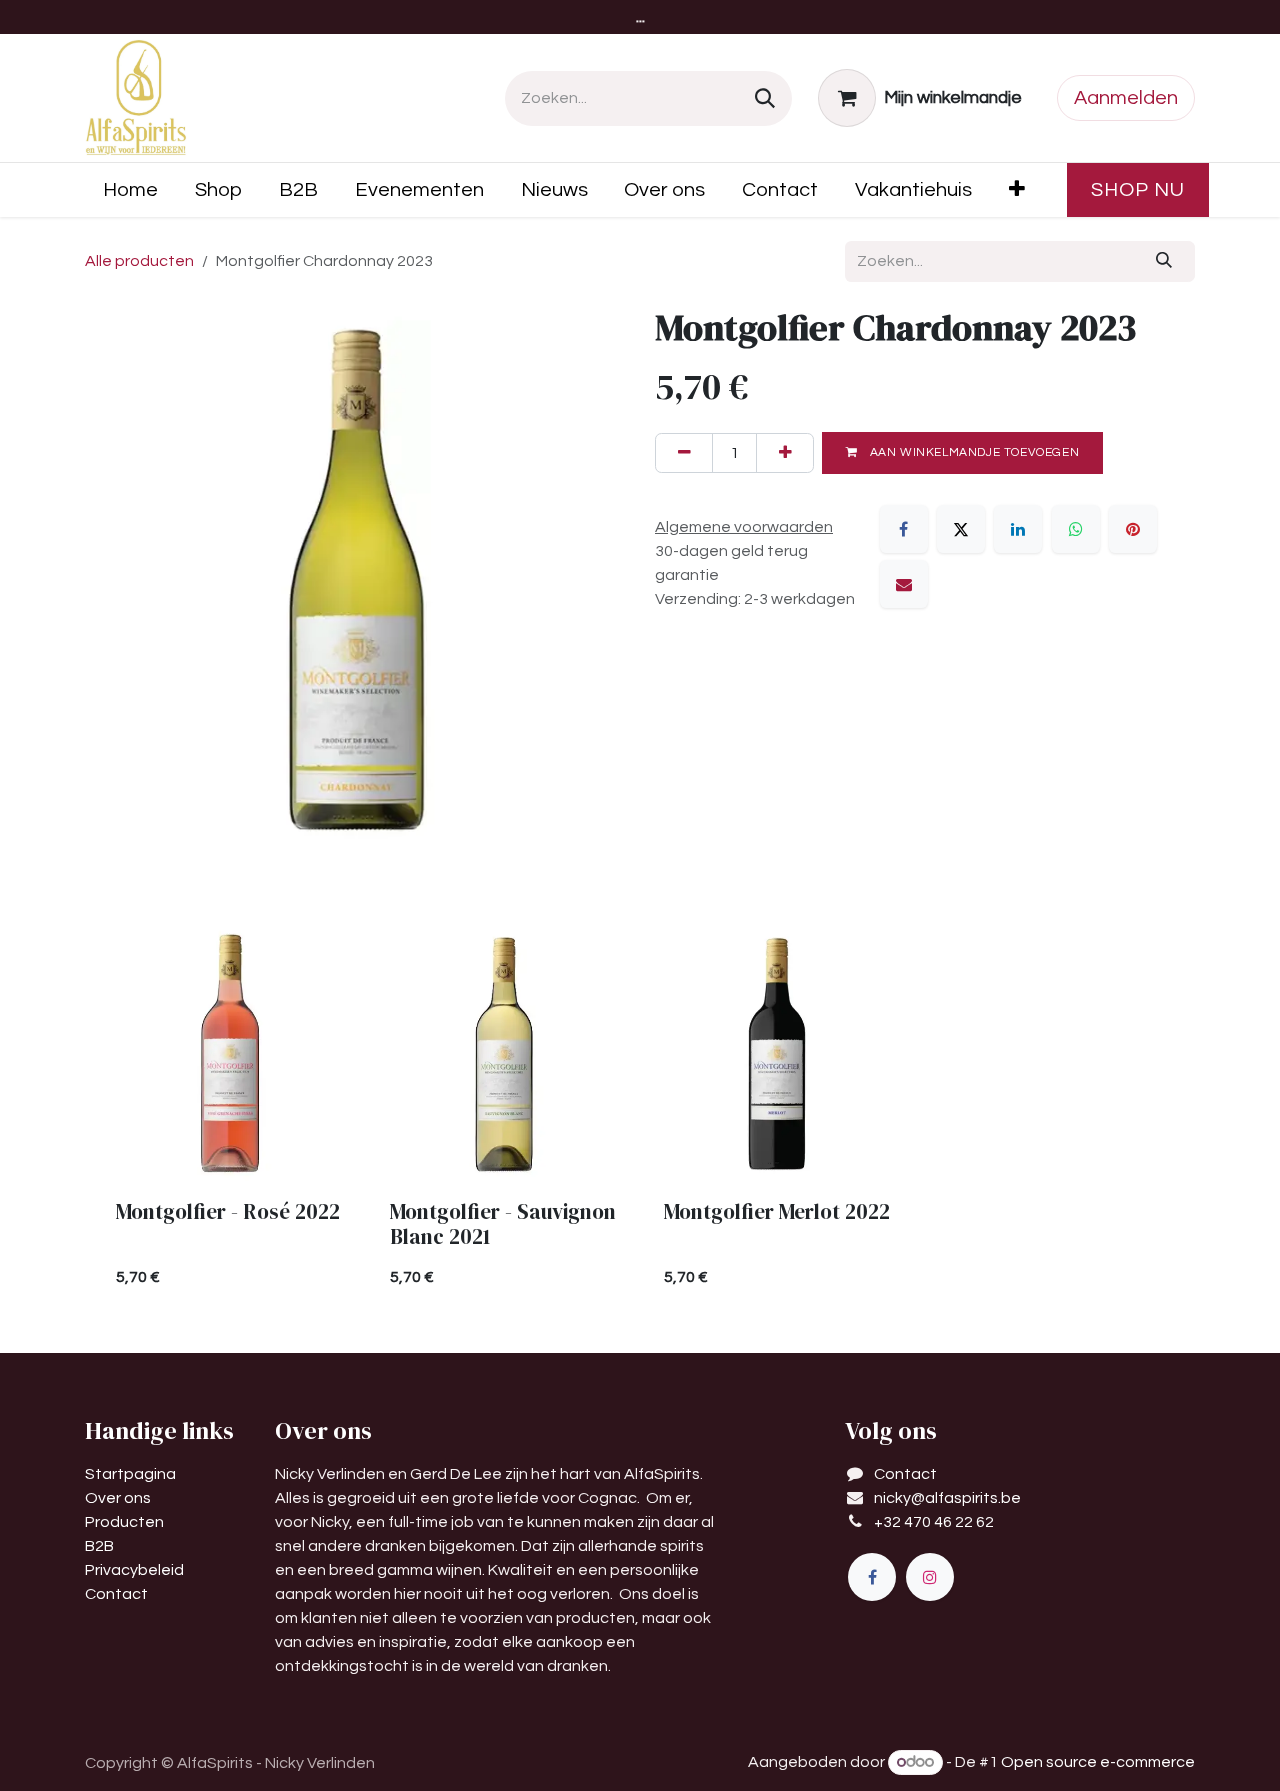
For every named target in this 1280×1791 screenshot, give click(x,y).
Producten (124, 1522)
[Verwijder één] (684, 453)
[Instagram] (930, 1577)
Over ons (118, 1498)
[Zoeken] (765, 98)
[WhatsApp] (1076, 529)
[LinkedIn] (1018, 529)
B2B (99, 1546)
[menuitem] (131, 190)
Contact (116, 1594)
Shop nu (1138, 190)
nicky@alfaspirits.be (947, 1498)
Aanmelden (1126, 98)
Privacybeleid (134, 1570)
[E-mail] (904, 584)
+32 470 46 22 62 (934, 1522)
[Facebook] (904, 529)
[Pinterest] (1133, 529)
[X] (961, 529)
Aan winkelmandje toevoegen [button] (972, 452)
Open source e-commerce (1098, 1762)
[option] (640, 1115)
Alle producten (139, 261)
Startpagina (130, 1474)
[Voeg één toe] (785, 453)
